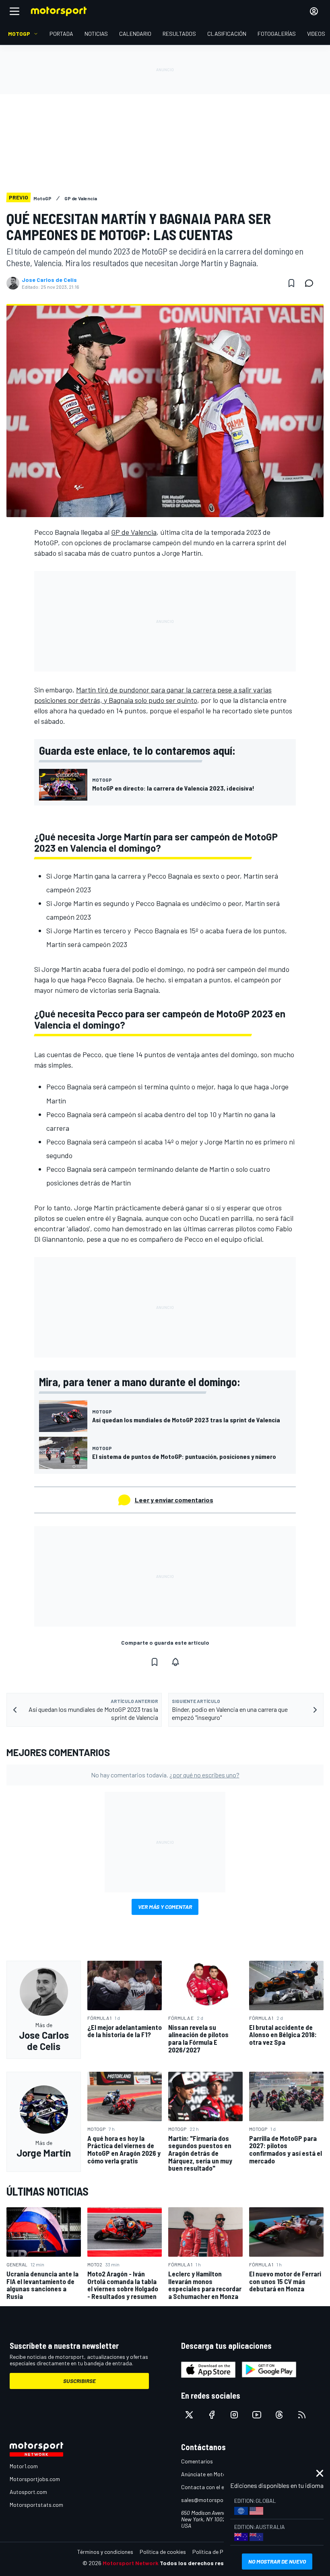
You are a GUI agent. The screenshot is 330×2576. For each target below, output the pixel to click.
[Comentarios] (311, 283)
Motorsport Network (131, 2563)
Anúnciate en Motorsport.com (217, 2474)
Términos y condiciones (105, 2552)
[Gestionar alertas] (175, 1662)
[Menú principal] (14, 11)
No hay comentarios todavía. (165, 1775)
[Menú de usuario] (314, 11)
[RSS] (302, 2415)
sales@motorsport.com (210, 2500)
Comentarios (197, 2461)
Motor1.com (24, 2466)
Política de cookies (163, 2552)
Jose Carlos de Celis (49, 280)
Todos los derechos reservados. (204, 2563)
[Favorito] (291, 283)
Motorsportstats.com (36, 2505)
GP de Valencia (134, 532)
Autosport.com (28, 2492)
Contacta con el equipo (209, 2487)
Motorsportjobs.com (35, 2479)
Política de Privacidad (219, 2552)
